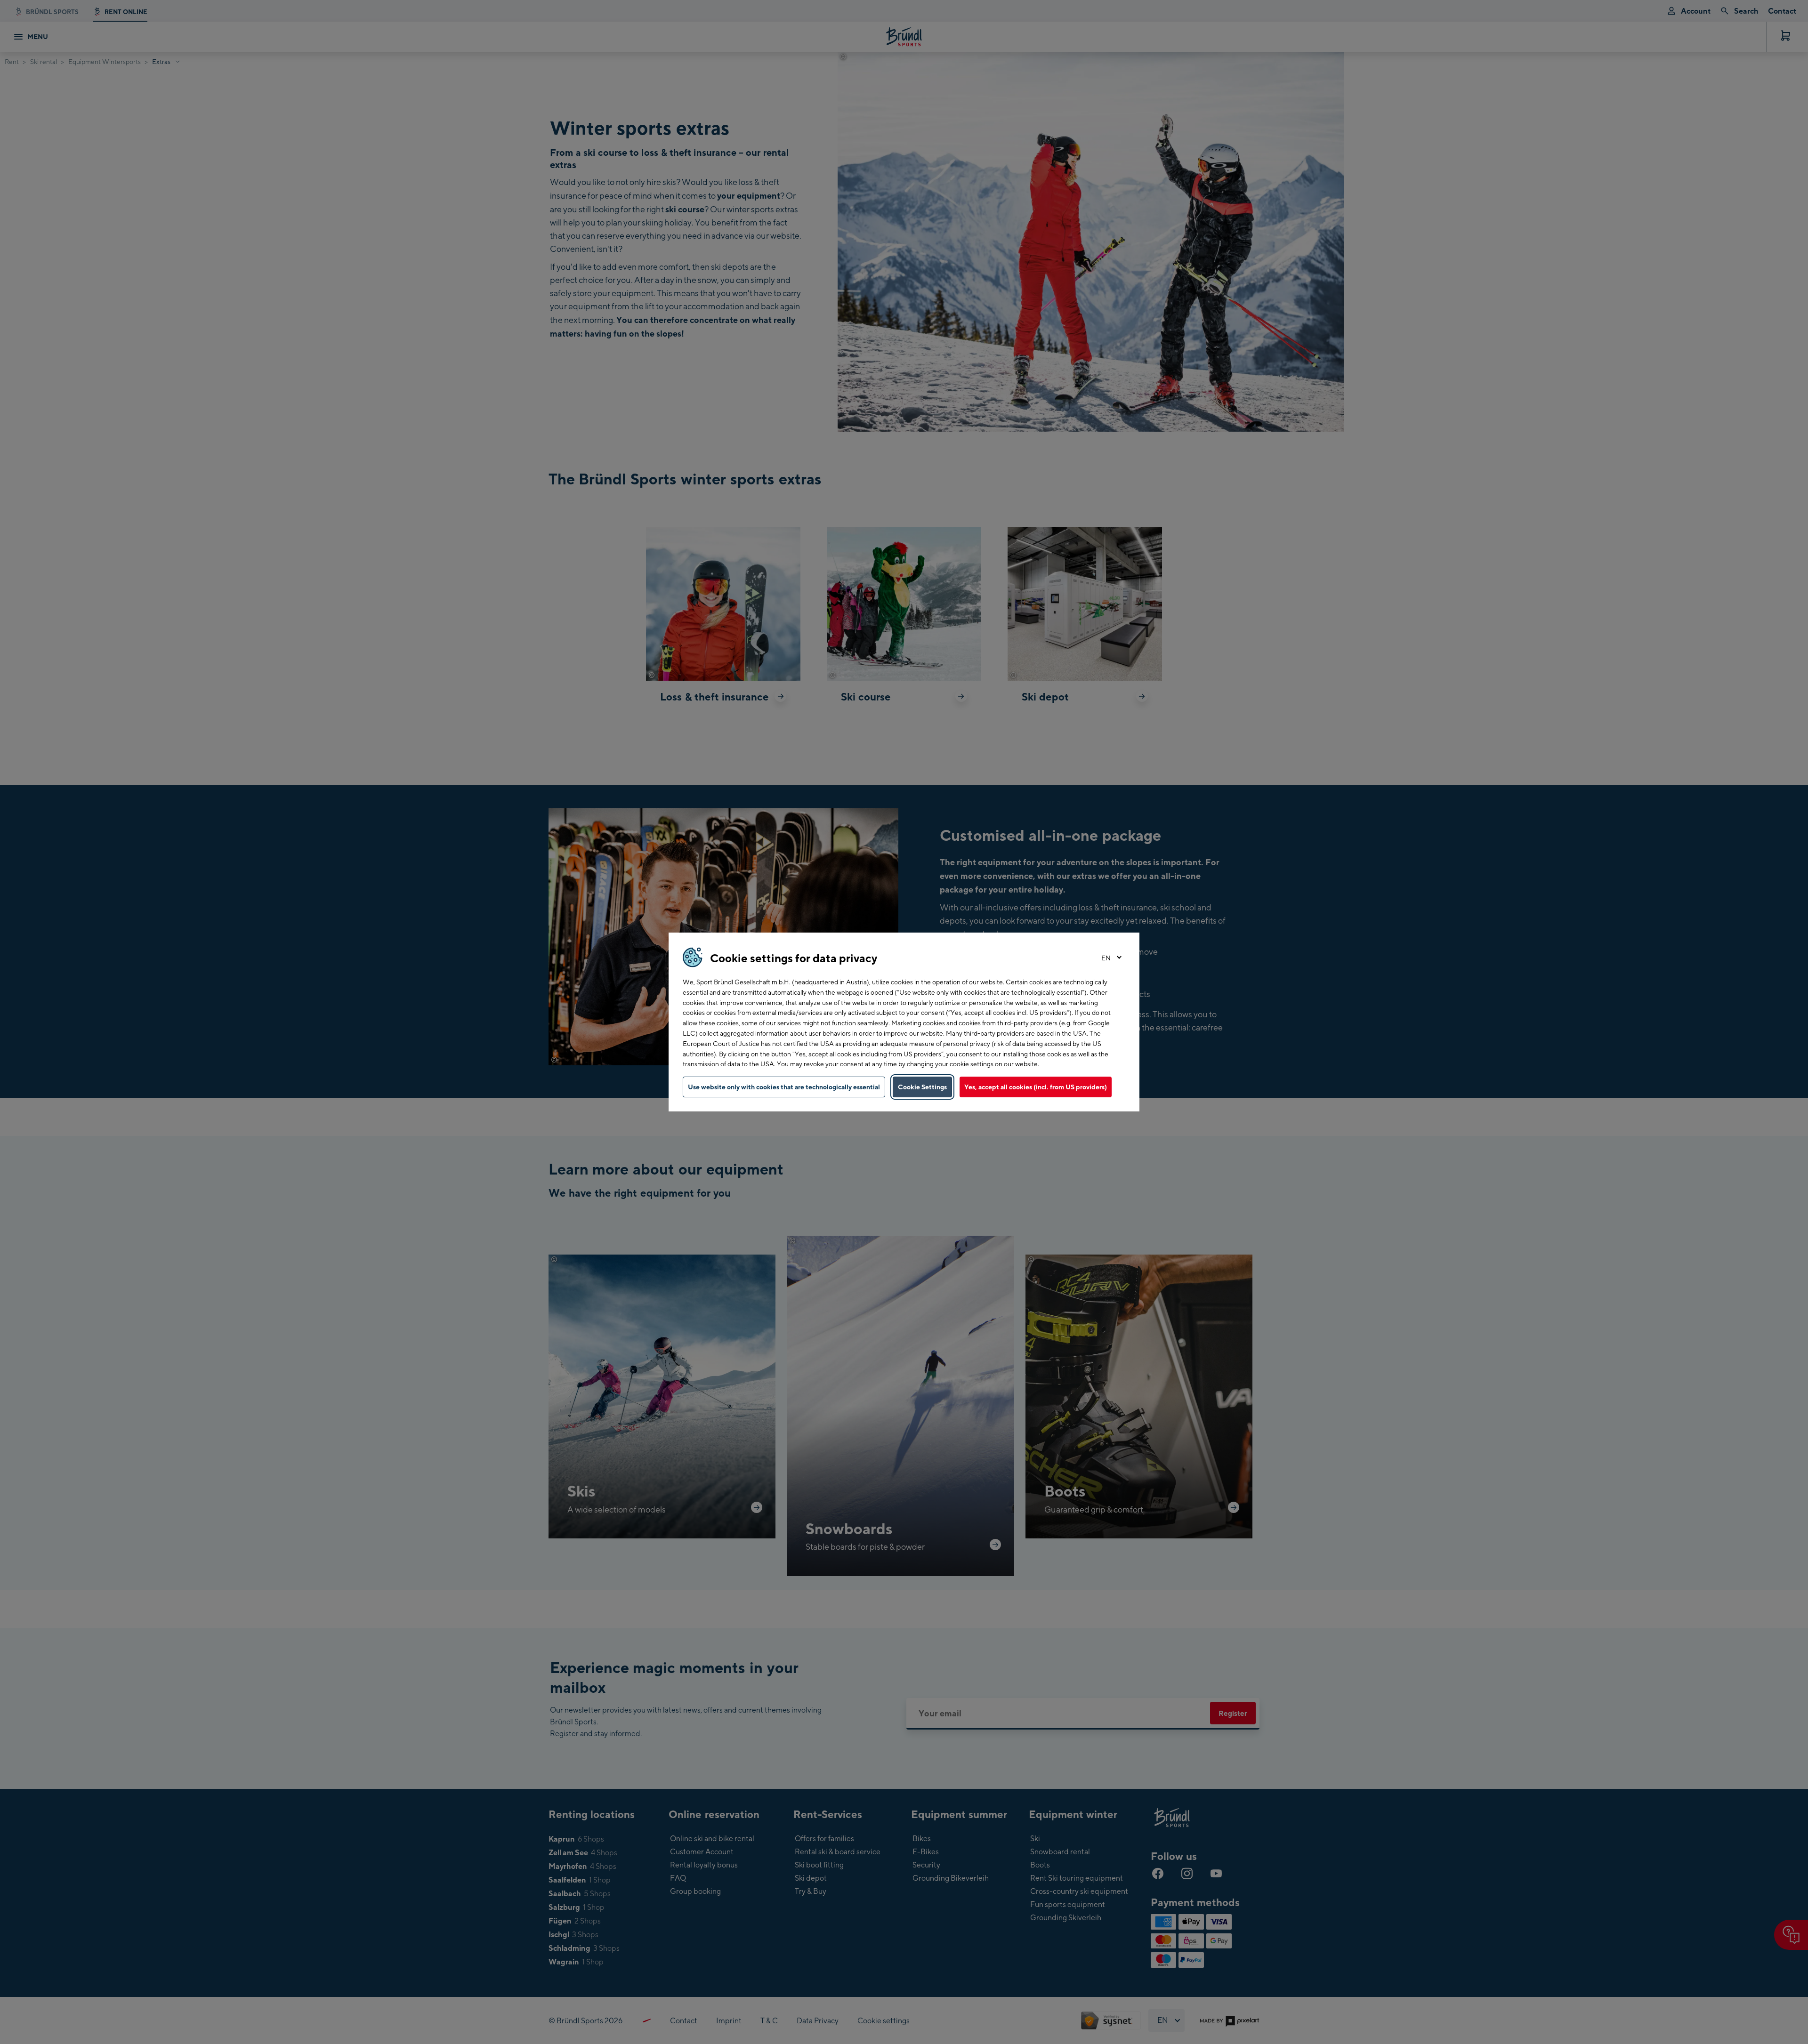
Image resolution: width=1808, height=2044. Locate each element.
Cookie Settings (922, 1087)
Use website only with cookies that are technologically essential (784, 1087)
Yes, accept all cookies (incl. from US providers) (1036, 1087)
